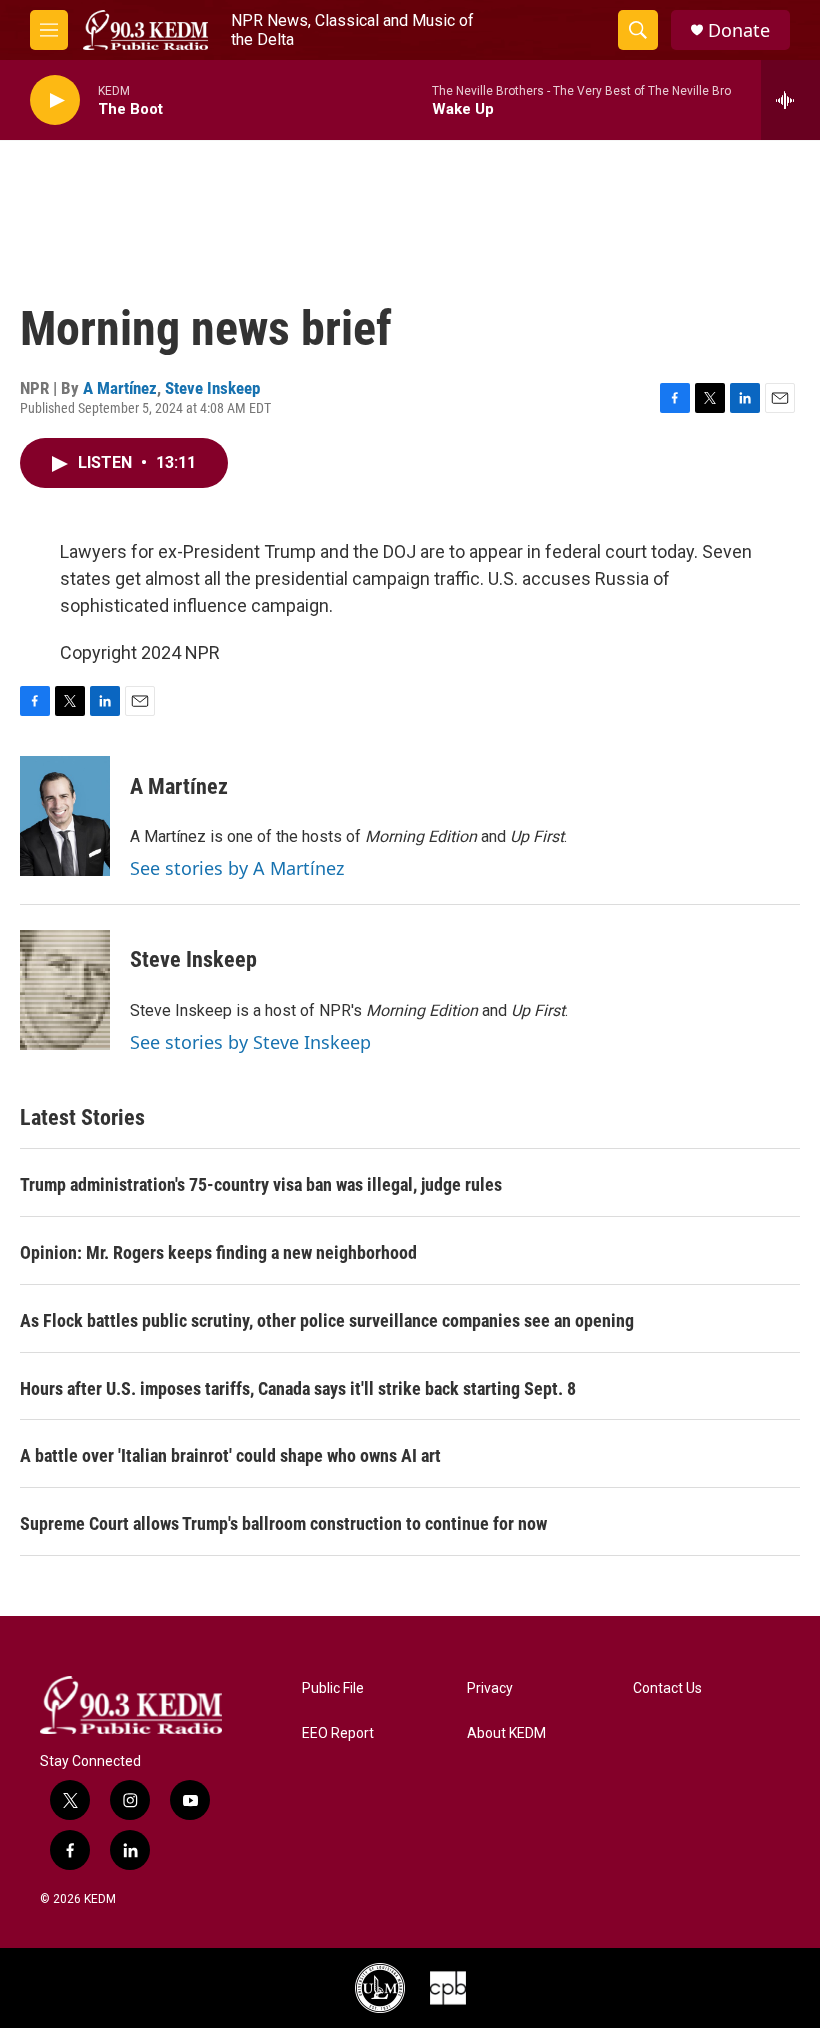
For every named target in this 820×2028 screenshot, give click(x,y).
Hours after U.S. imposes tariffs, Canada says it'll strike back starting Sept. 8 (298, 1388)
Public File (333, 1688)
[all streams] (790, 100)
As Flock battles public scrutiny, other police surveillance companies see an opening (327, 1320)
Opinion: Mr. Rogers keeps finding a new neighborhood (218, 1252)
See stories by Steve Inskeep (250, 1042)
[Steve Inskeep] (65, 990)
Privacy (490, 1688)
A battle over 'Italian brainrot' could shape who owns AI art (230, 1455)
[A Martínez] (65, 816)
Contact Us (667, 1688)
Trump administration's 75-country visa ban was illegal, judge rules (261, 1184)
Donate (739, 30)
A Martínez (120, 388)
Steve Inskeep (212, 388)
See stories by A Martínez (237, 868)
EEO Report (338, 1733)
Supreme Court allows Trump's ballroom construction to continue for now (283, 1523)
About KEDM (506, 1733)
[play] (55, 100)
